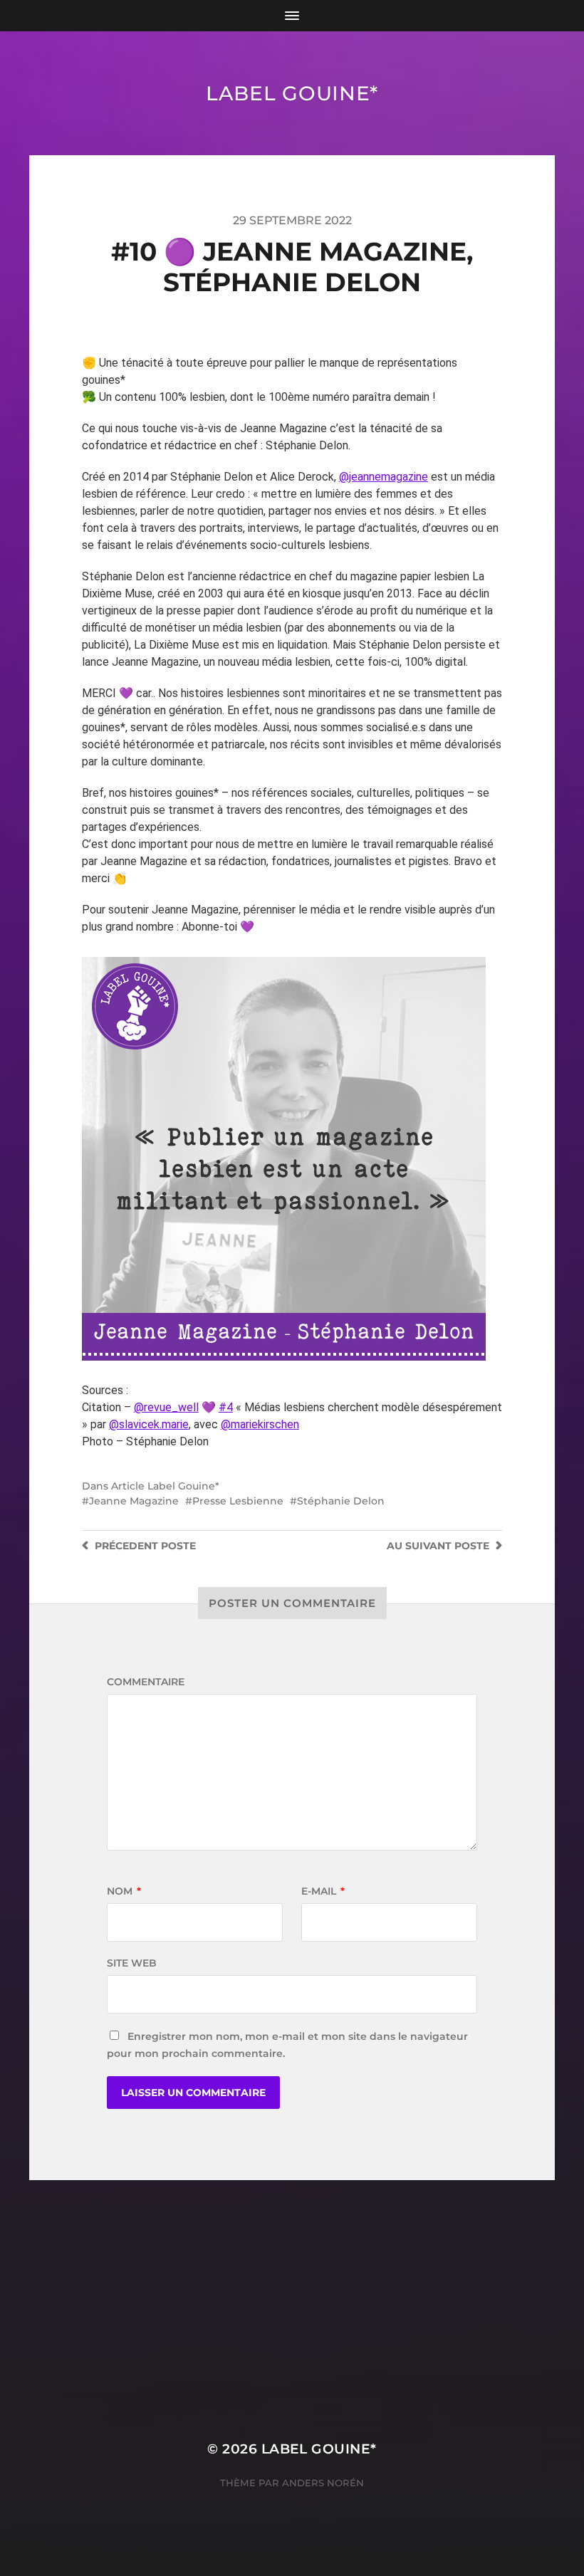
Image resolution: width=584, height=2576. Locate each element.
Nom (124, 1891)
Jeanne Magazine (134, 1501)
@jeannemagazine (384, 477)
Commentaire (146, 1682)
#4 (226, 1407)
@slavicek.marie (149, 1424)
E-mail (323, 1891)
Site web (132, 1963)
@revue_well (166, 1407)
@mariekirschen (260, 1424)
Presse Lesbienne (238, 1501)
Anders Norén (323, 2483)
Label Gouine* (292, 93)
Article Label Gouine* (165, 1486)
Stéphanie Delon (341, 1501)
